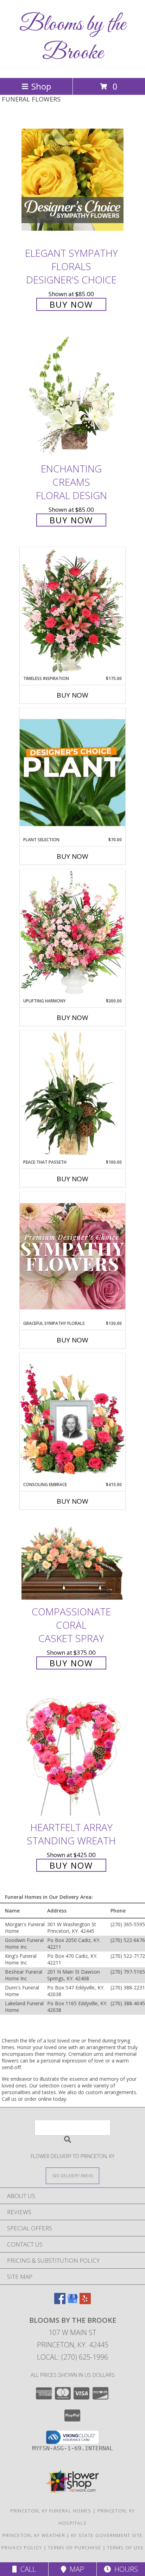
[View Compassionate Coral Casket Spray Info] (72, 1560)
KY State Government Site (107, 2535)
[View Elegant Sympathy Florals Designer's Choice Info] (72, 180)
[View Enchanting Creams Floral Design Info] (72, 396)
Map (75, 2569)
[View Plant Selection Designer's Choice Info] (72, 772)
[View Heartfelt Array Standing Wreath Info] (72, 1754)
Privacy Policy (22, 2548)
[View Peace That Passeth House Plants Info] (72, 1095)
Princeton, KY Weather (34, 2535)
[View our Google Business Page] (72, 2302)
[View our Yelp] (85, 2302)
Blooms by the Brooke (72, 39)
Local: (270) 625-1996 (72, 2357)
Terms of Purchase (74, 2548)
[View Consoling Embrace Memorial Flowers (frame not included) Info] (72, 1417)
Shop (41, 86)
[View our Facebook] (60, 2302)
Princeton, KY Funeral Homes (51, 2511)
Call (26, 2569)
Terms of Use (125, 2548)
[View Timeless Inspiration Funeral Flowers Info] (72, 611)
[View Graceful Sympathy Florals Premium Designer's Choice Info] (72, 1256)
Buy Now (71, 304)
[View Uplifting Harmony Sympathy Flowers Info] (72, 934)
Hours (124, 2569)
